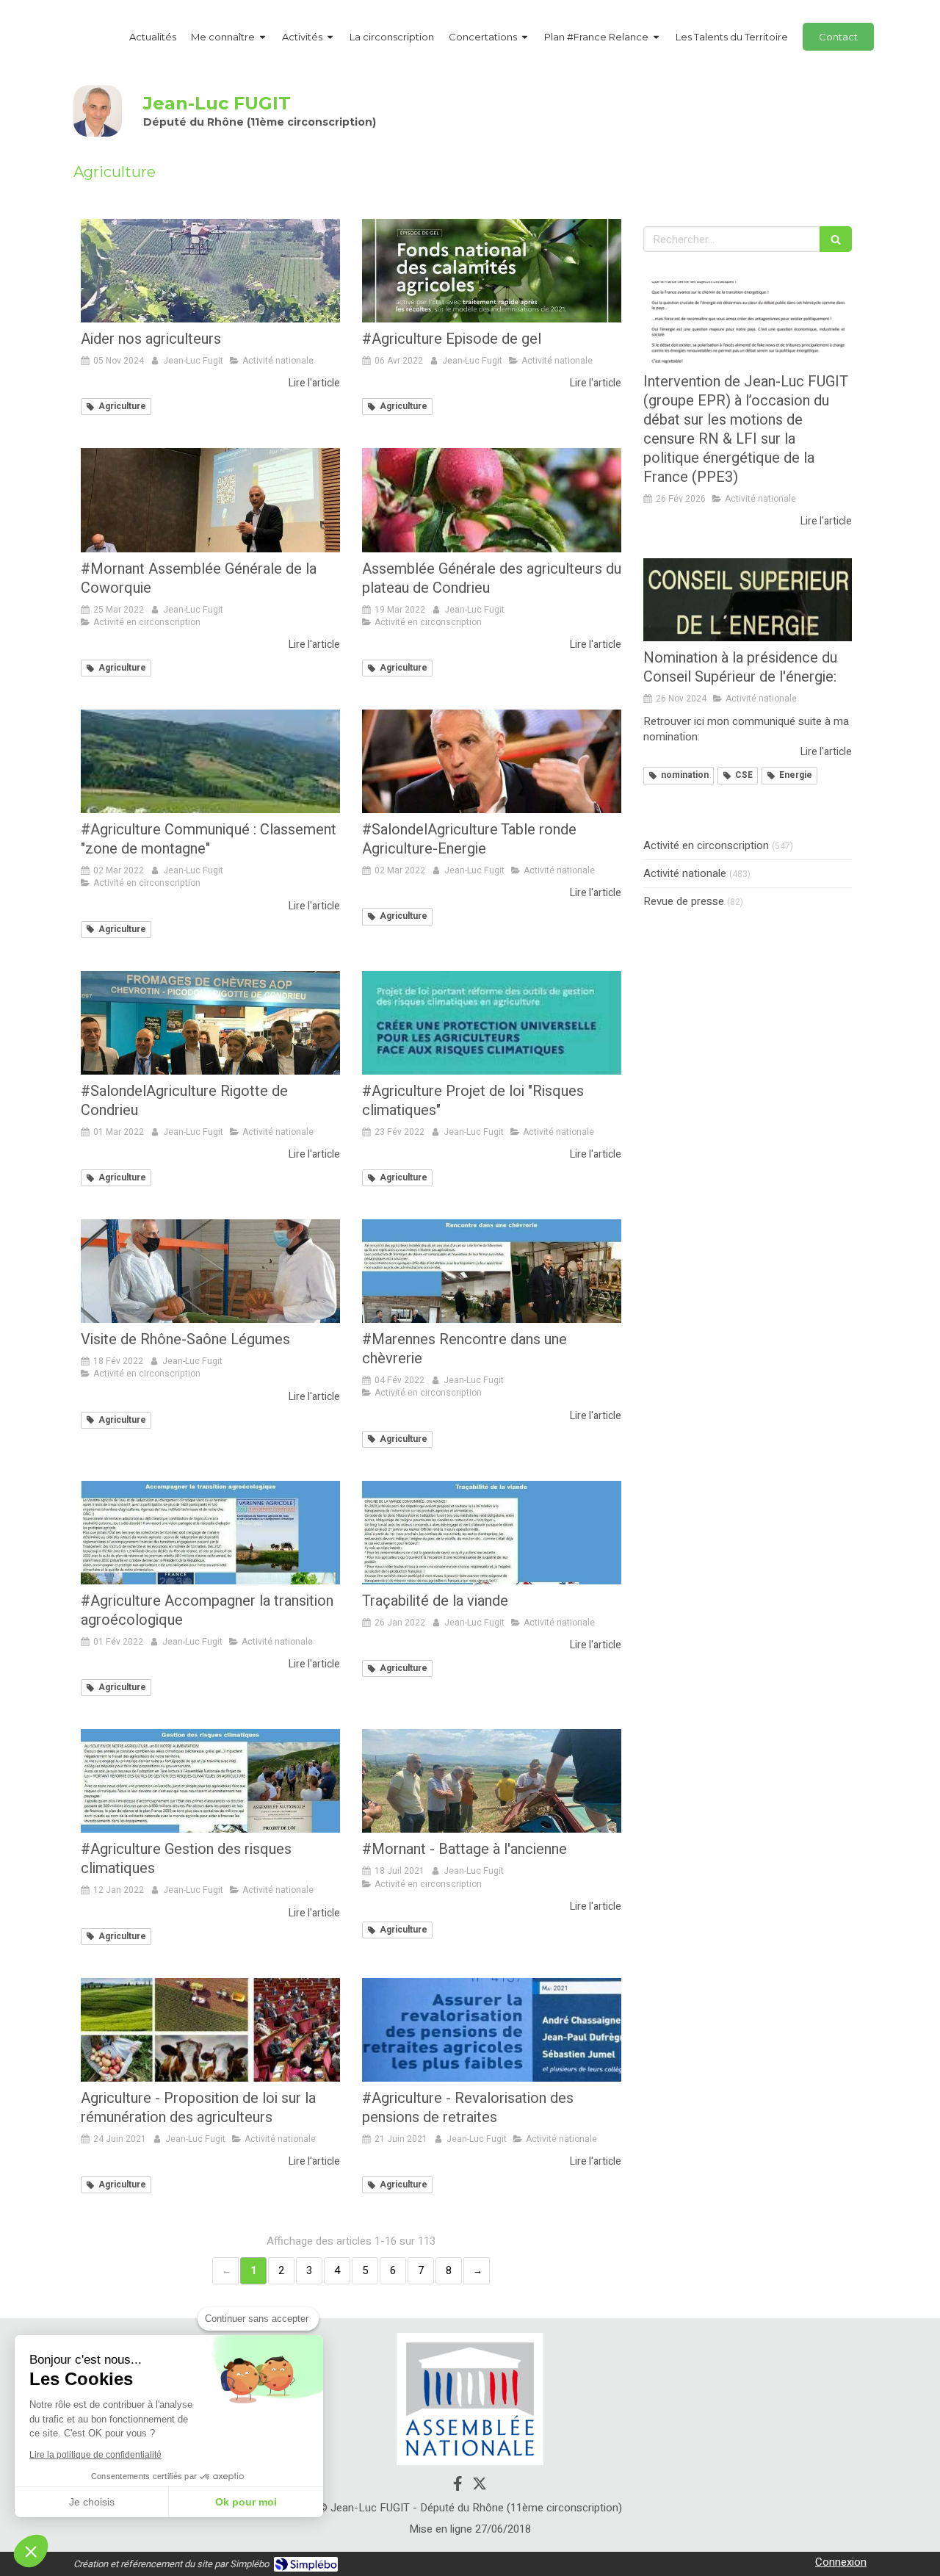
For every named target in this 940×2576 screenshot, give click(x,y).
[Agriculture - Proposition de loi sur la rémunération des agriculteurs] (210, 2030)
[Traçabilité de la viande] (492, 1533)
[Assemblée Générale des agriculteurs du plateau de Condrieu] (492, 500)
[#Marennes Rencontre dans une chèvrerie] (492, 1271)
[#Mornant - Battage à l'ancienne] (492, 1781)
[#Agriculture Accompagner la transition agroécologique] (210, 1533)
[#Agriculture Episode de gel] (492, 271)
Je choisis (92, 2502)
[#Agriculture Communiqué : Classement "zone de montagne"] (210, 761)
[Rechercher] (836, 239)
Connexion (841, 2562)
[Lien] (470, 2399)
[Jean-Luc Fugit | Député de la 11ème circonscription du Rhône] (98, 111)
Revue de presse (684, 902)
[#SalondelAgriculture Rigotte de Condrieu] (210, 1023)
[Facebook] (458, 2486)
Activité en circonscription (706, 846)
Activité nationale (685, 874)
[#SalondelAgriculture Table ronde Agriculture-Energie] (492, 761)
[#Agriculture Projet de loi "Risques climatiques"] (492, 1023)
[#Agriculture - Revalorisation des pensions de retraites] (492, 2030)
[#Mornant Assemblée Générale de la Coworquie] (210, 500)
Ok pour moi (246, 2502)
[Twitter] (480, 2486)
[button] (31, 2551)
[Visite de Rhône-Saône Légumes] (210, 1271)
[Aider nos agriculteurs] (210, 271)
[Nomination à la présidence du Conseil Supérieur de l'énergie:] (748, 600)
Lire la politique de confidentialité (95, 2455)
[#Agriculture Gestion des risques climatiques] (210, 1781)
